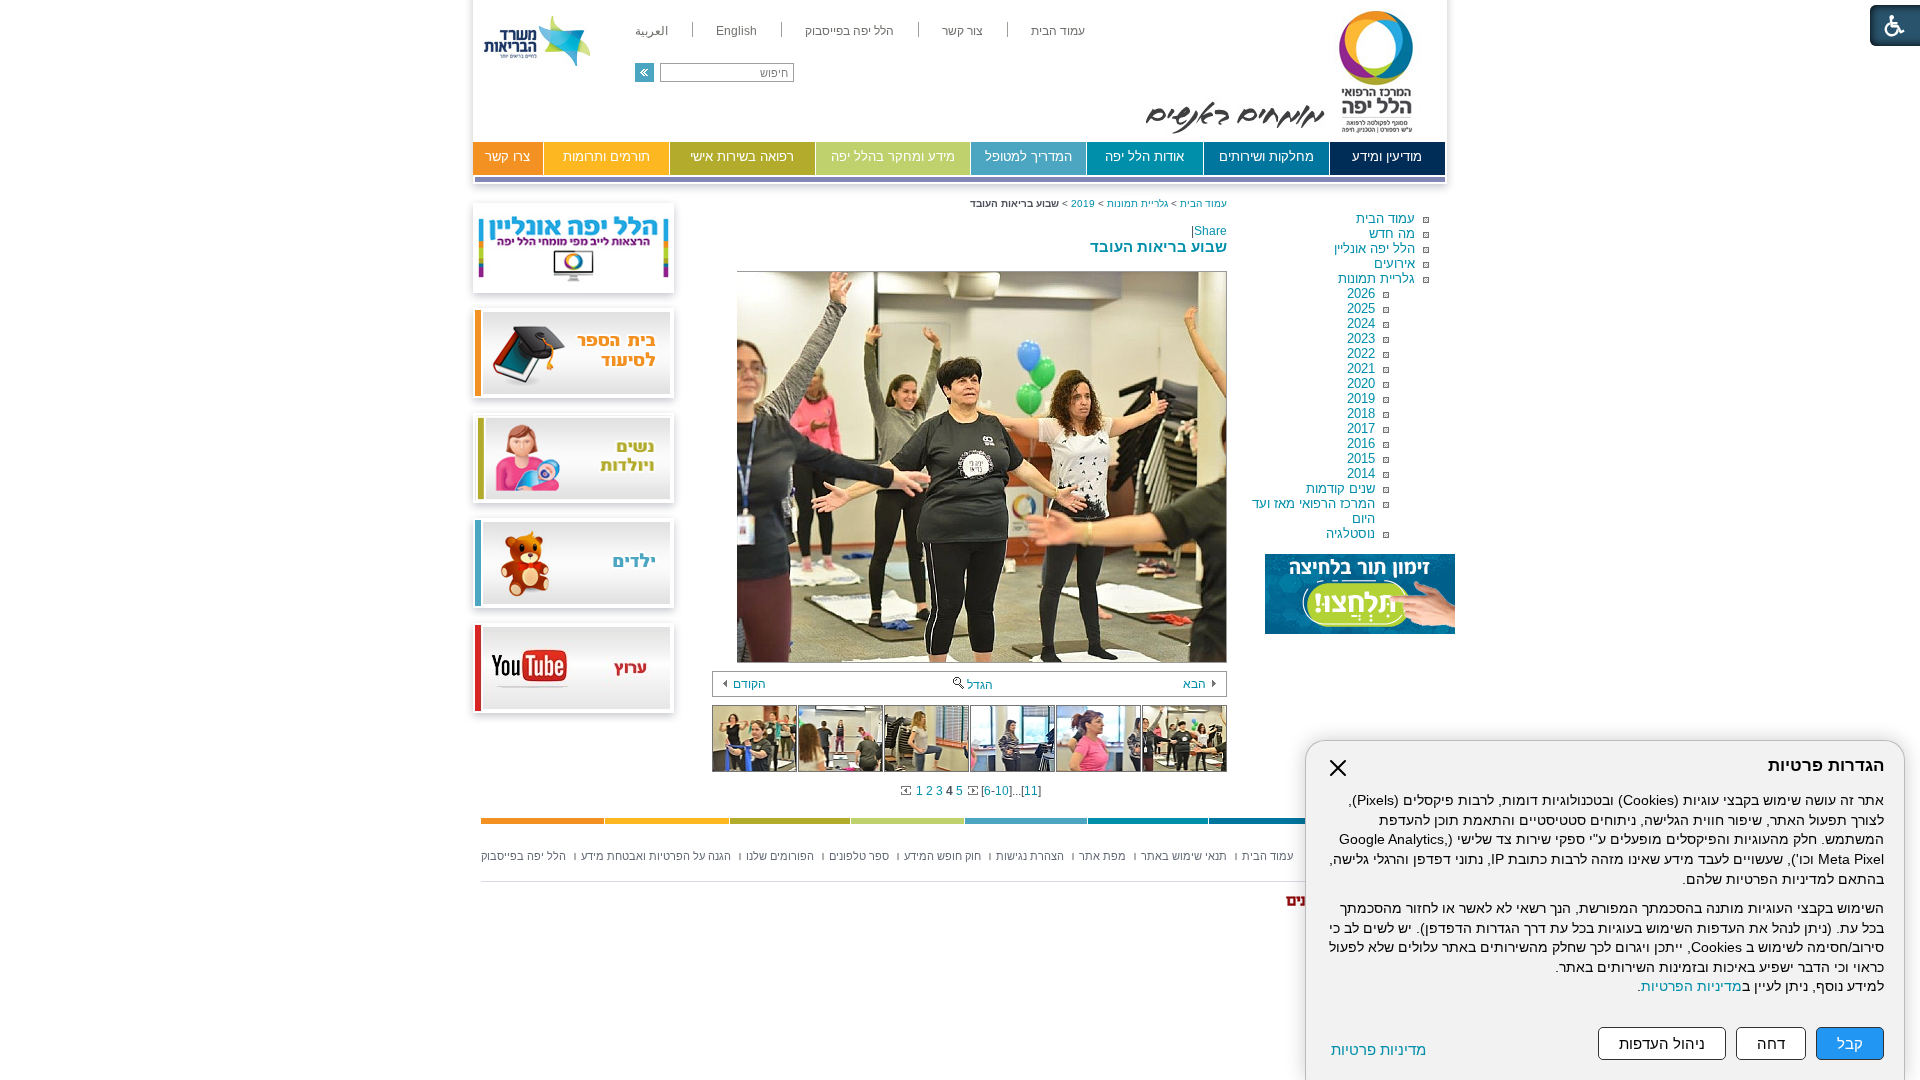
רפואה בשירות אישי (742, 156)
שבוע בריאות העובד (1158, 246)
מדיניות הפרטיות (1691, 986)
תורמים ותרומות (606, 156)
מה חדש (1392, 233)
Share (1210, 231)
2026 (1361, 293)
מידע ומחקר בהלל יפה (893, 156)
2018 (1361, 413)
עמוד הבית (1385, 218)
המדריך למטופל (1028, 156)
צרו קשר (507, 156)
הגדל (980, 685)
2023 (1361, 338)
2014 (1361, 473)
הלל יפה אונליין (1374, 248)
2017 (1361, 428)
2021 (1361, 368)
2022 (1361, 353)
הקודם (749, 684)
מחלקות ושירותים (1266, 156)
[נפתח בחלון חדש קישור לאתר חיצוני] (1360, 594)
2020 (1361, 383)
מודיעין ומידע (1387, 156)
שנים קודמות (1340, 488)
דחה (1771, 1043)
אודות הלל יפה (1144, 156)
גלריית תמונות (1376, 278)
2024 (1361, 323)
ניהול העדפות (1662, 1043)
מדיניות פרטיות (1378, 1049)
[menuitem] (1058, 31)
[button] (644, 72)
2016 (1361, 443)
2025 (1361, 308)
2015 (1361, 458)
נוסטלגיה (1350, 533)
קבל (1850, 1043)
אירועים (1394, 263)
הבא (1194, 684)
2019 (1361, 398)
